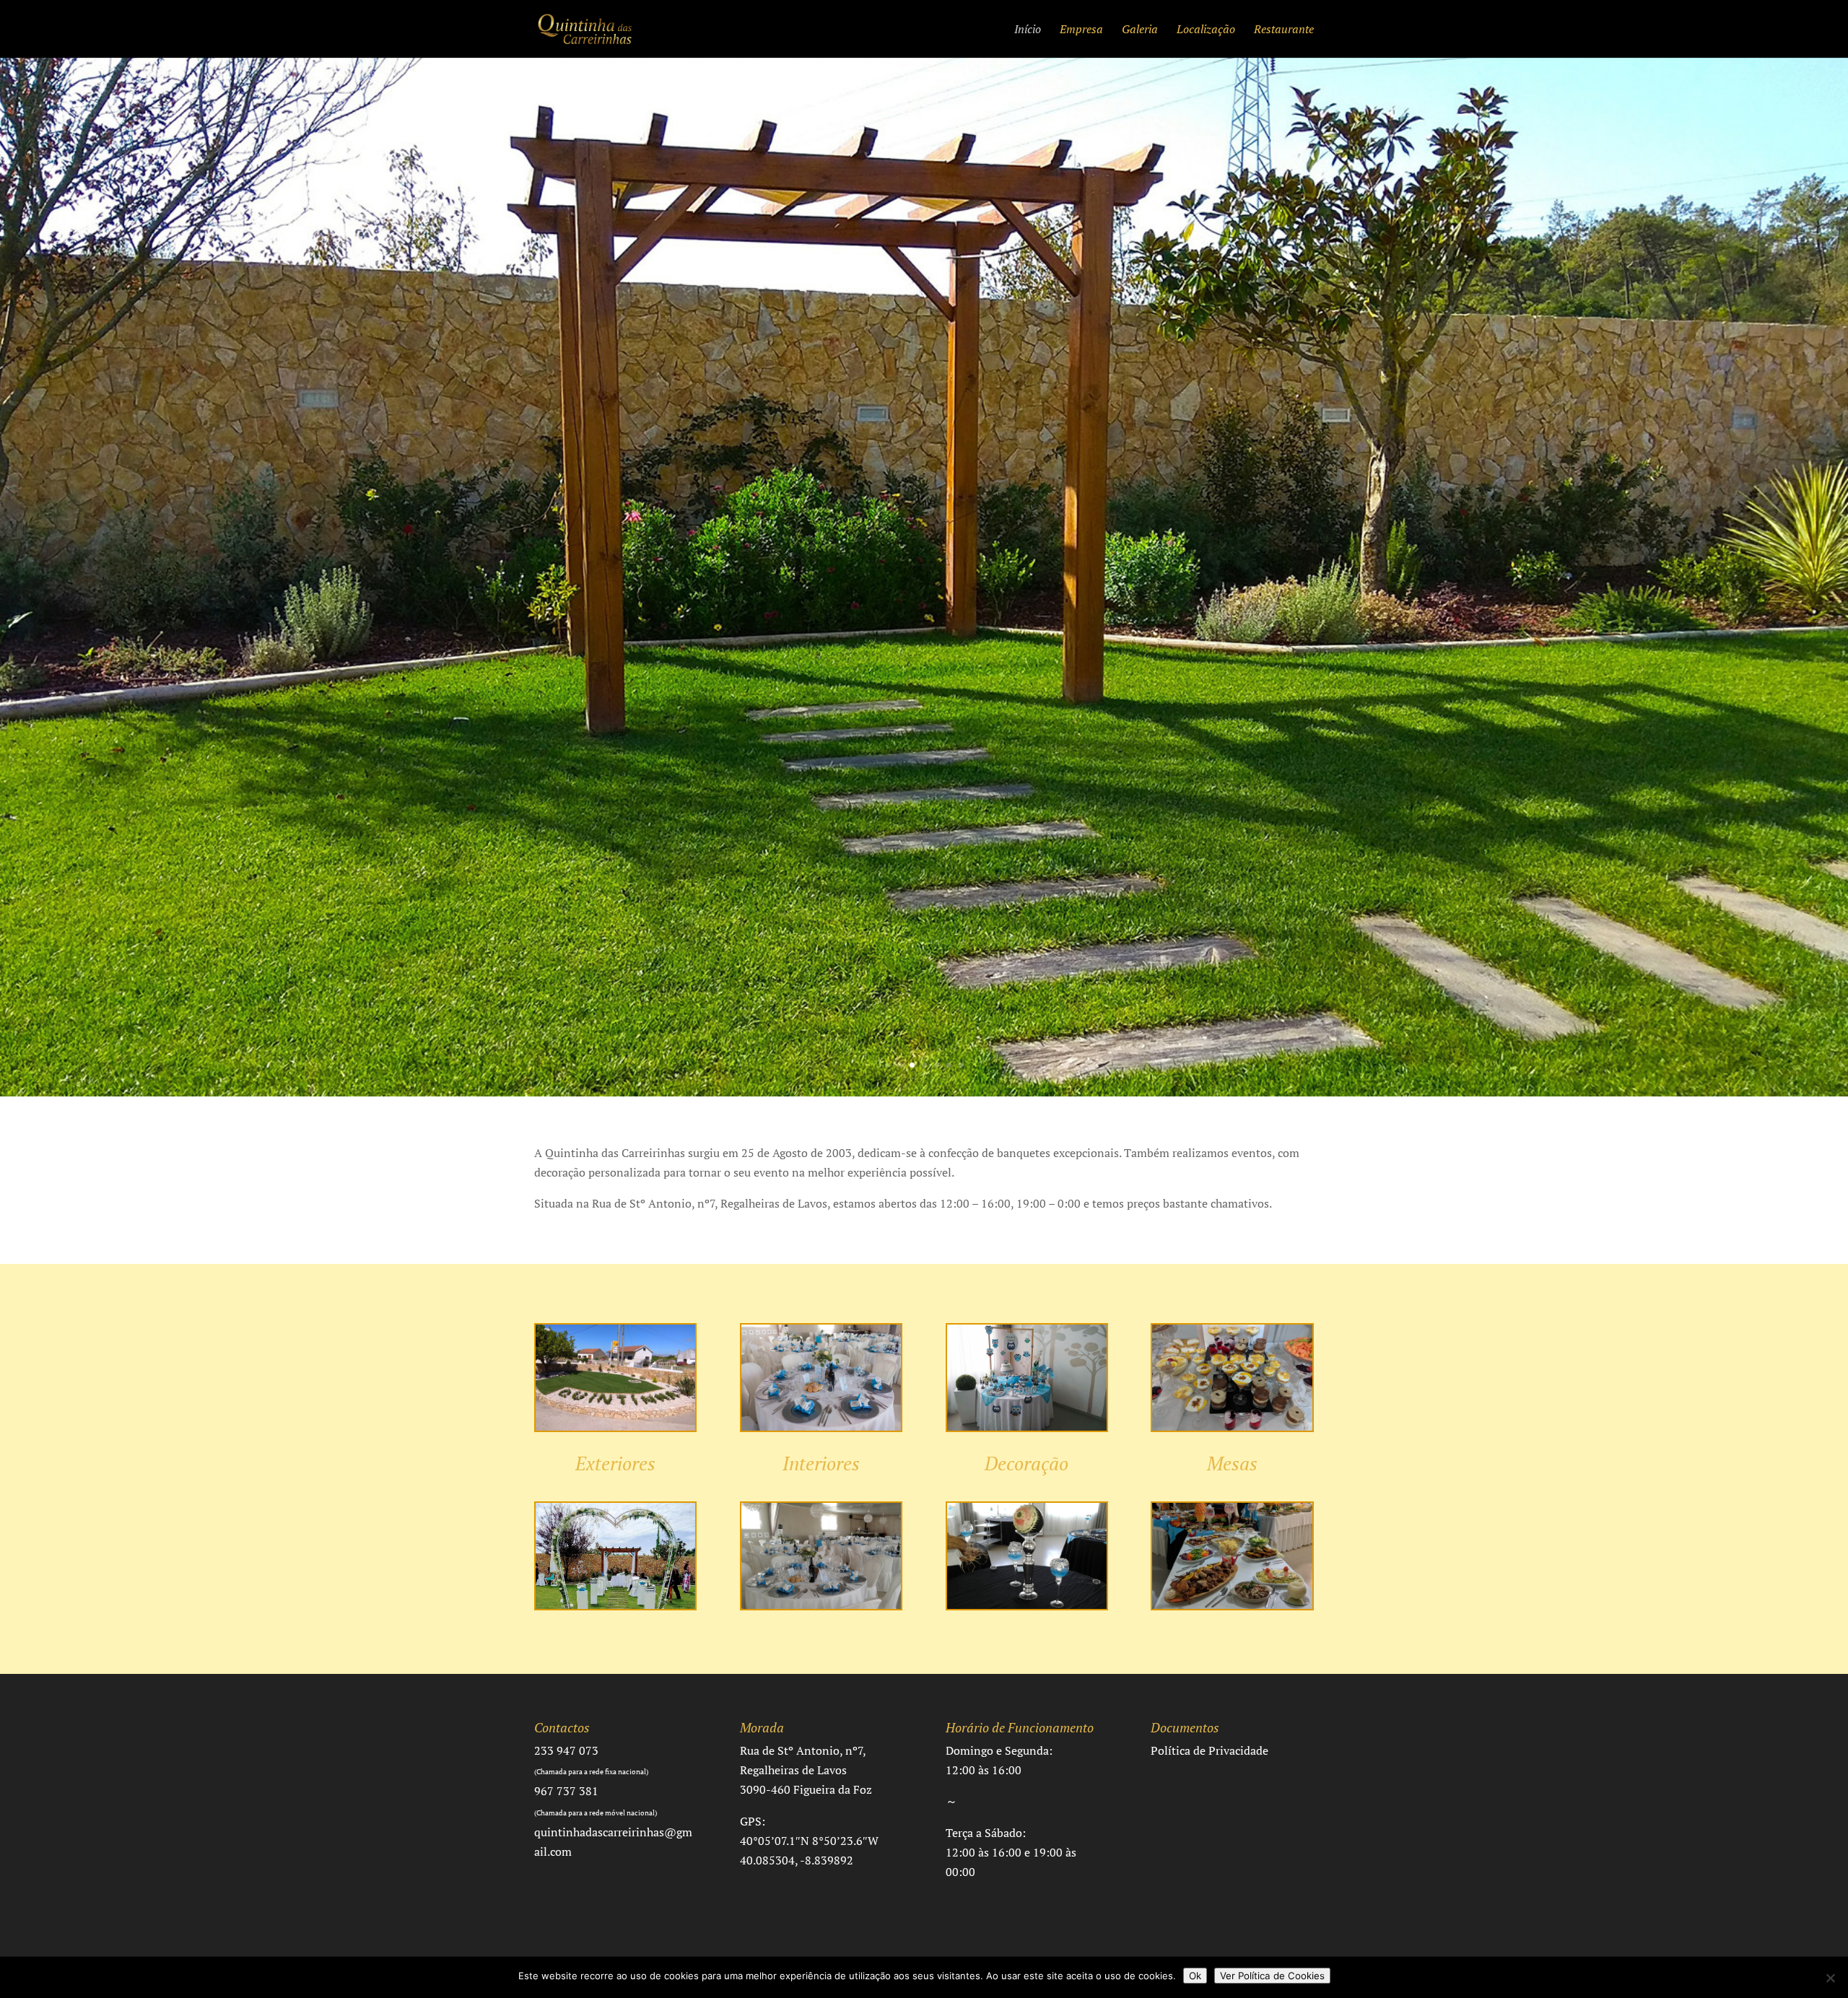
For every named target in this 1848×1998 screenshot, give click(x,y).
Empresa (1081, 30)
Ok (1195, 1976)
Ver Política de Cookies (1272, 1976)
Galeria (1140, 30)
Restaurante (1284, 30)
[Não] (1830, 1978)
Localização (1206, 30)
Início (1028, 30)
